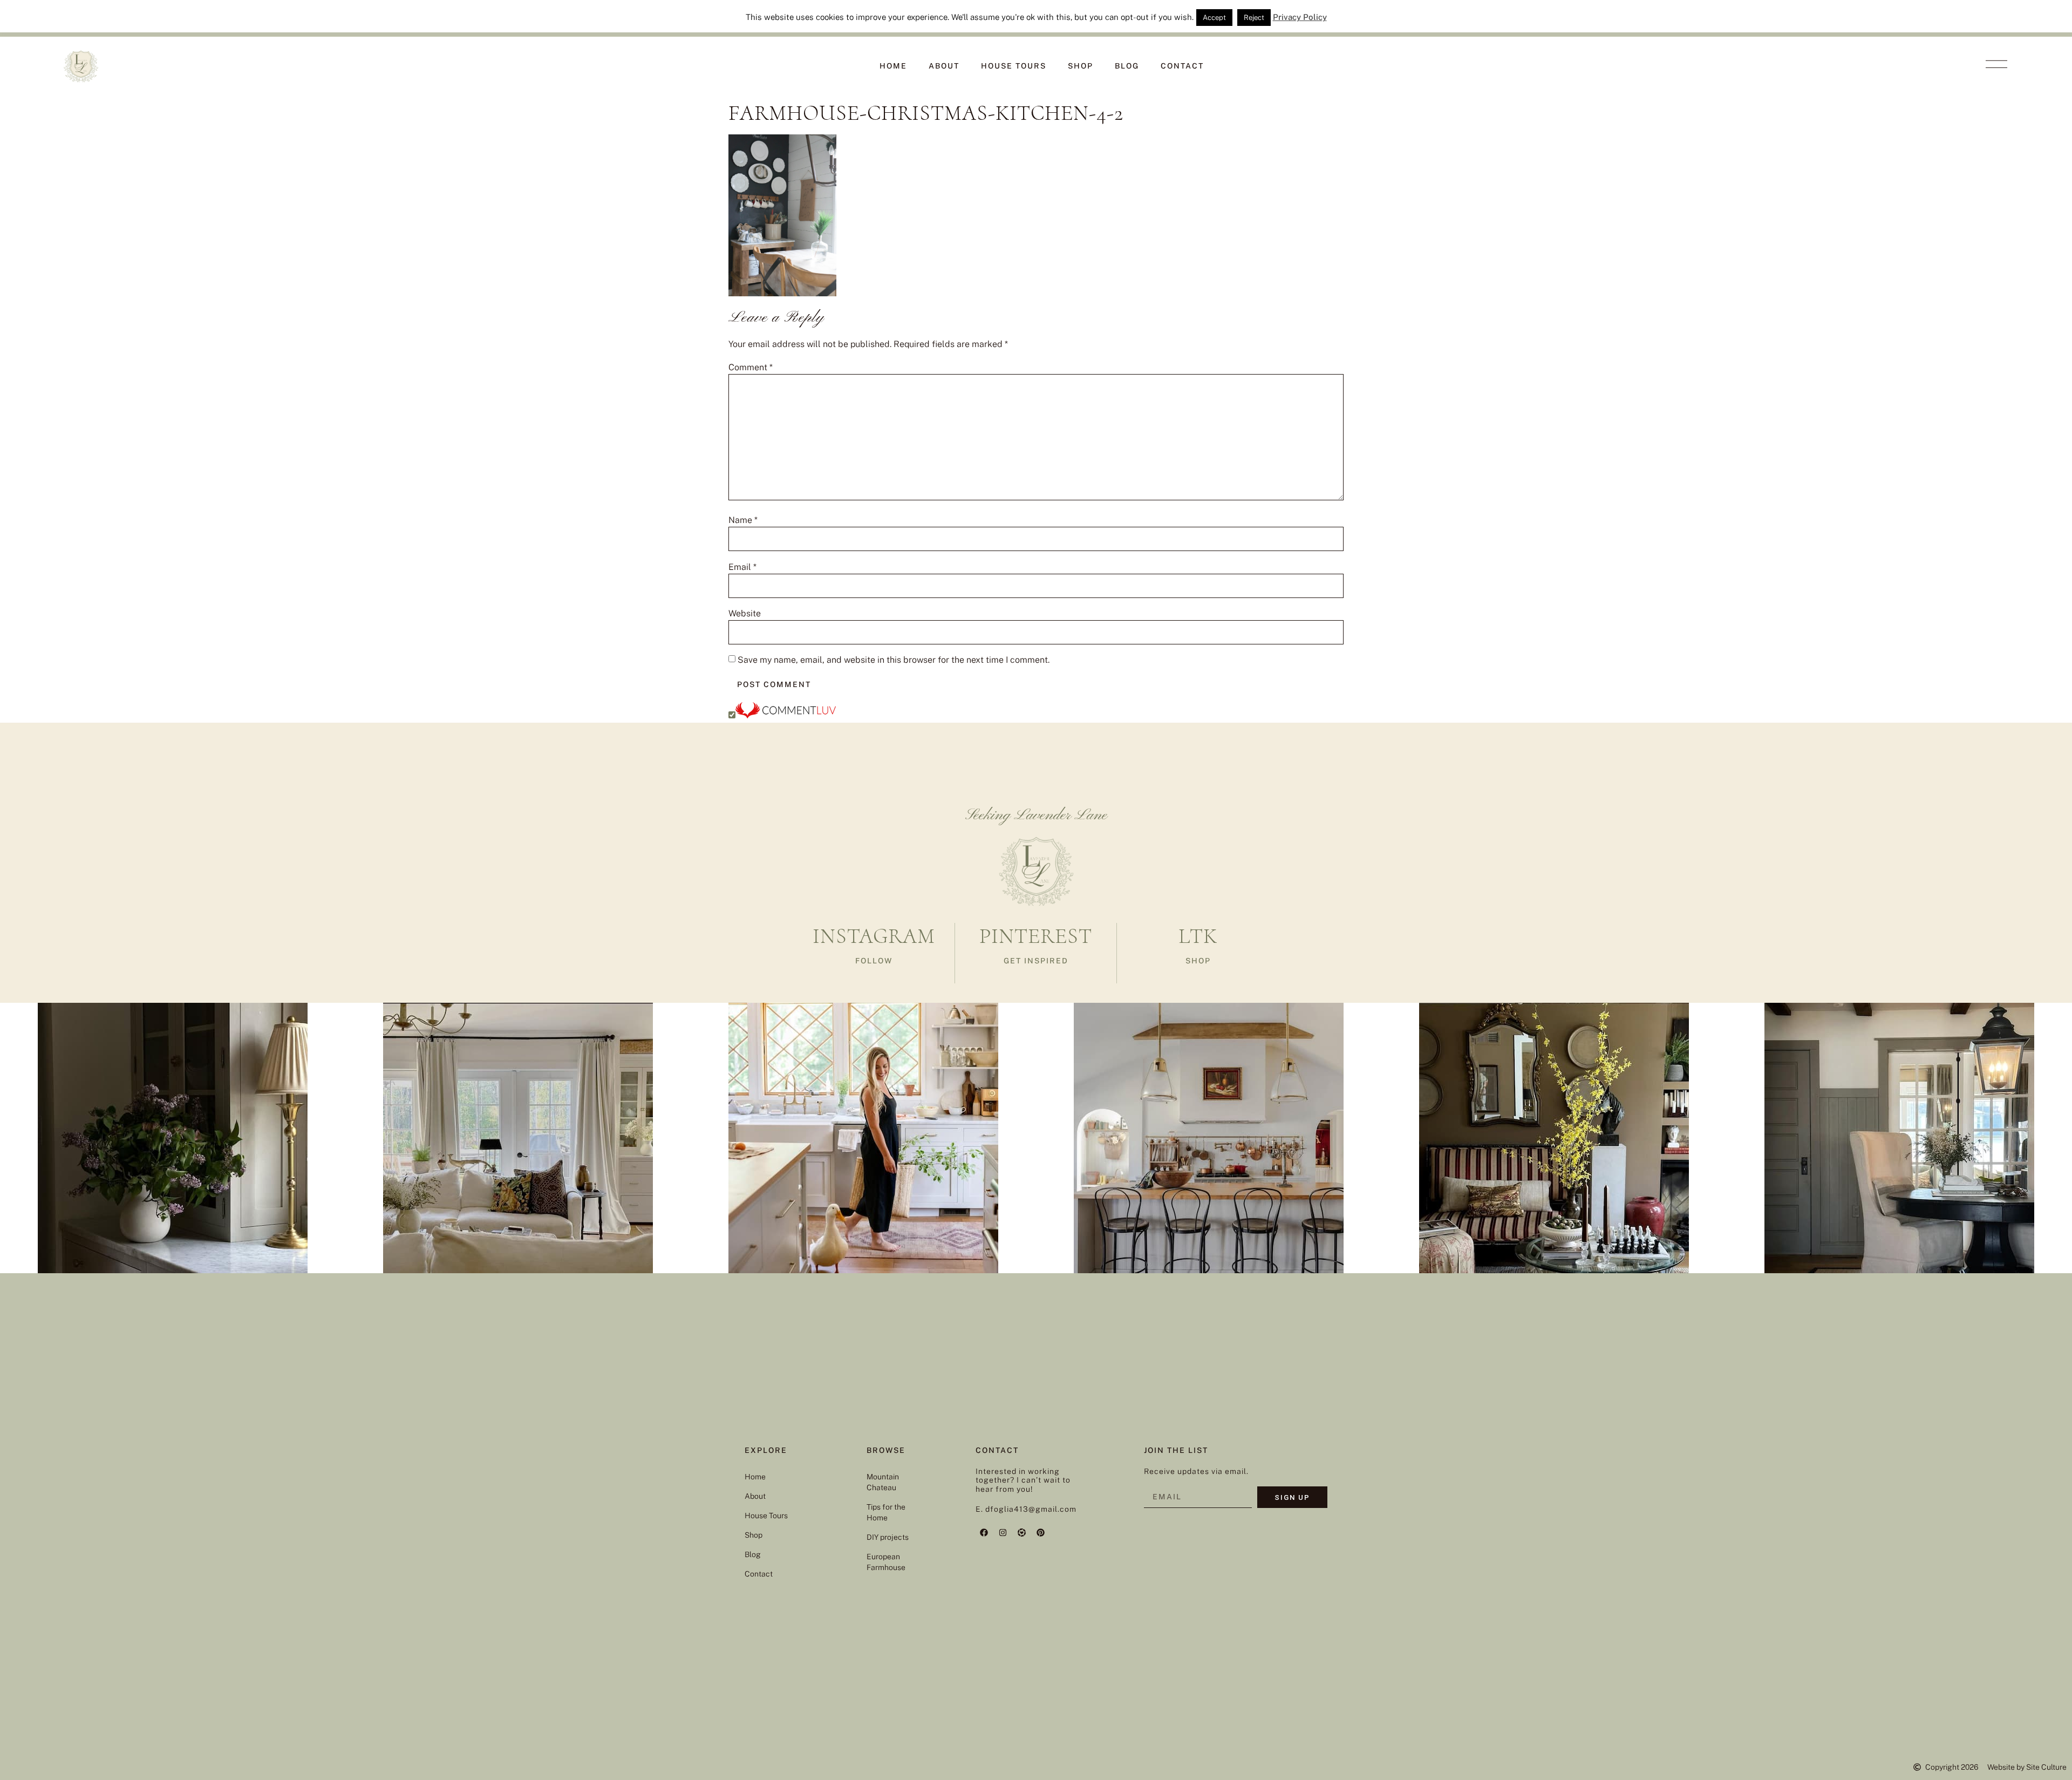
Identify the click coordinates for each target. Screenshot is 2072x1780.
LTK (1198, 936)
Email (742, 567)
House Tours (1014, 66)
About (944, 66)
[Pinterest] (1040, 1533)
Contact (1182, 66)
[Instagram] (1003, 1533)
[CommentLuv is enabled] (786, 715)
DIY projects (888, 1537)
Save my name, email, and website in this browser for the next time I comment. (894, 660)
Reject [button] (1254, 18)
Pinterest (1036, 936)
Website (745, 614)
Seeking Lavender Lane (1036, 816)
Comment (751, 368)
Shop (1081, 66)
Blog (1127, 66)
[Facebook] (984, 1533)
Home (893, 66)
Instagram (874, 936)
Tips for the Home (886, 1512)
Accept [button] (1214, 18)
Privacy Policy (1300, 17)
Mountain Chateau (883, 1482)
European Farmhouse (886, 1562)
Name (743, 520)
